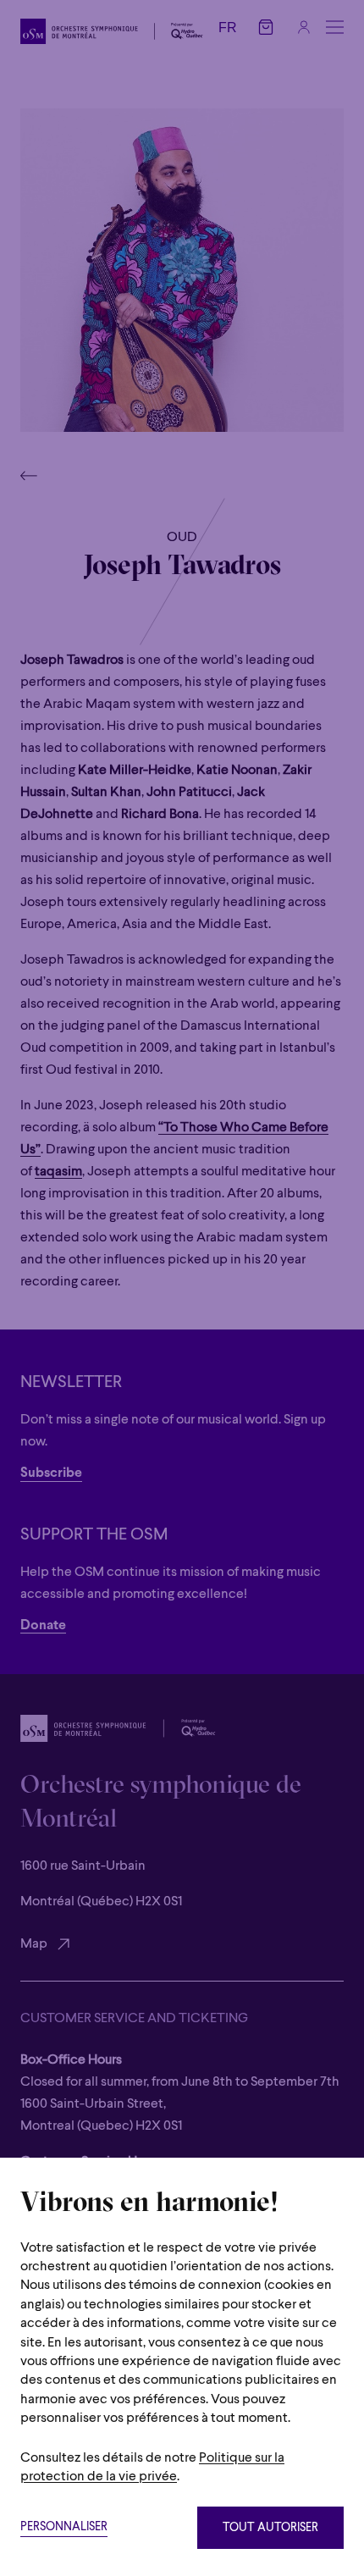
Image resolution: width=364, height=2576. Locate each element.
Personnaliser (64, 2527)
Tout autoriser (270, 2528)
